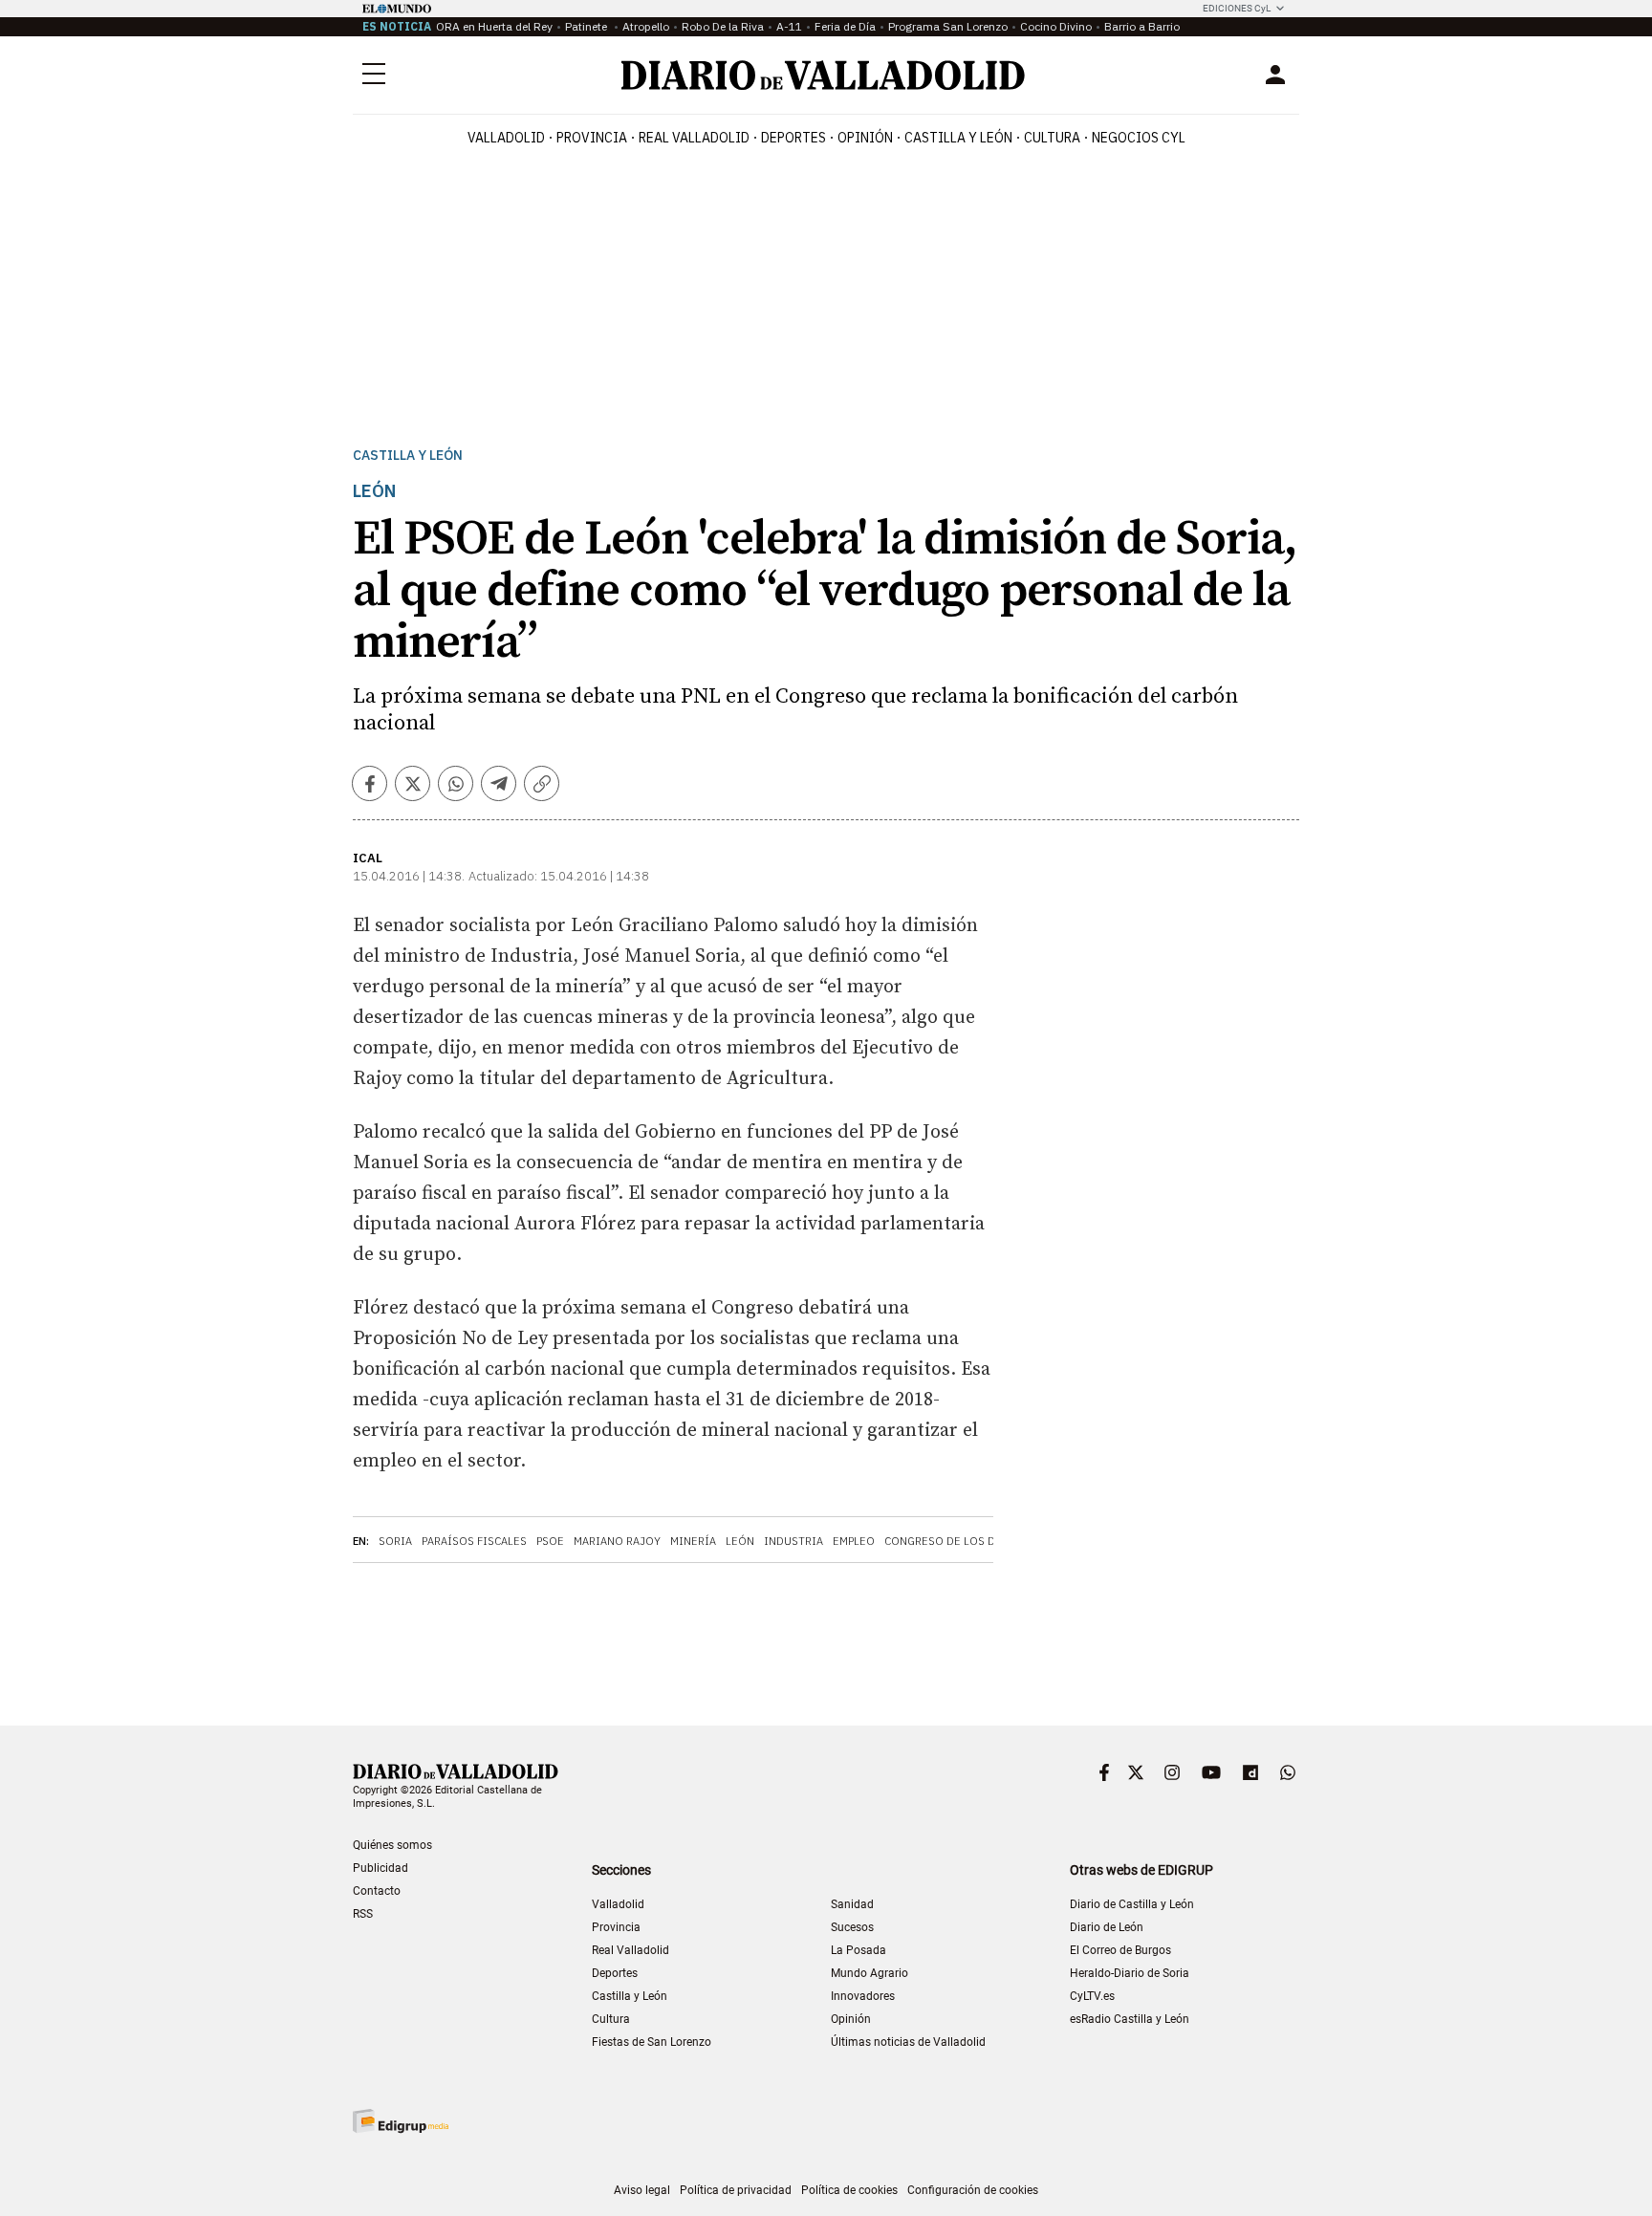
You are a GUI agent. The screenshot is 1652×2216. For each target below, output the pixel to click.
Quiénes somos (392, 1845)
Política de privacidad (736, 2190)
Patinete (587, 26)
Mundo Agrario (869, 1973)
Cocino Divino (1056, 26)
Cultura (1052, 138)
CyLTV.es (1092, 1996)
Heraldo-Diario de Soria (1130, 1973)
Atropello (646, 26)
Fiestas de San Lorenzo (652, 2042)
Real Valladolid (694, 138)
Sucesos (852, 1927)
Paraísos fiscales (474, 1541)
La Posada (859, 1950)
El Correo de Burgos (1120, 1950)
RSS (363, 1914)
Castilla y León (958, 138)
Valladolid (506, 138)
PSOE (550, 1541)
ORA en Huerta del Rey (494, 26)
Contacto (377, 1891)
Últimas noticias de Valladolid (908, 2042)
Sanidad (852, 1904)
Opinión (865, 138)
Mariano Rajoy (617, 1541)
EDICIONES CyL (1237, 8)
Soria (395, 1541)
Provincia (592, 138)
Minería (693, 1541)
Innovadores (863, 1996)
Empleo (854, 1541)
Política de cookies (849, 2190)
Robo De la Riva (723, 26)
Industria (793, 1541)
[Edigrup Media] (401, 2121)
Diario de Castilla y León (1132, 1904)
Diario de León (1107, 1927)
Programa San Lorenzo (948, 26)
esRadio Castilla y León (1130, 2019)
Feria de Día (845, 26)
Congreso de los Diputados (967, 1541)
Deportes (793, 138)
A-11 (789, 26)
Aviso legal (642, 2190)
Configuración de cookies (973, 2190)
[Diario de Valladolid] (823, 75)
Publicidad (380, 1868)
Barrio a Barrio (1142, 26)
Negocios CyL (1139, 138)
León (740, 1541)
